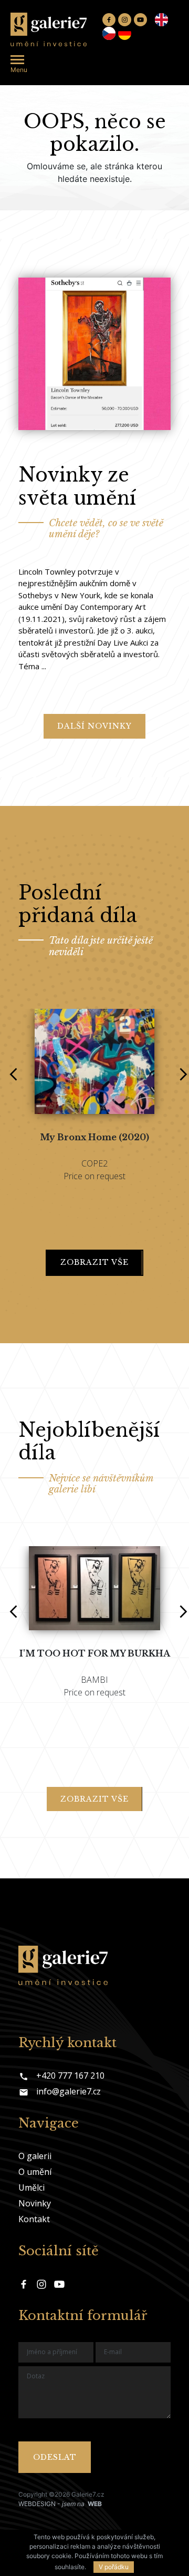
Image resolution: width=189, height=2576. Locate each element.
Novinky (35, 2203)
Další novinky (94, 726)
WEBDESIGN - (60, 2504)
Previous (9, 1068)
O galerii (35, 2156)
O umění (35, 2172)
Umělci (31, 2187)
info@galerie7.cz (69, 2091)
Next (180, 1068)
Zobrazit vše (94, 1262)
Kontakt (34, 2219)
